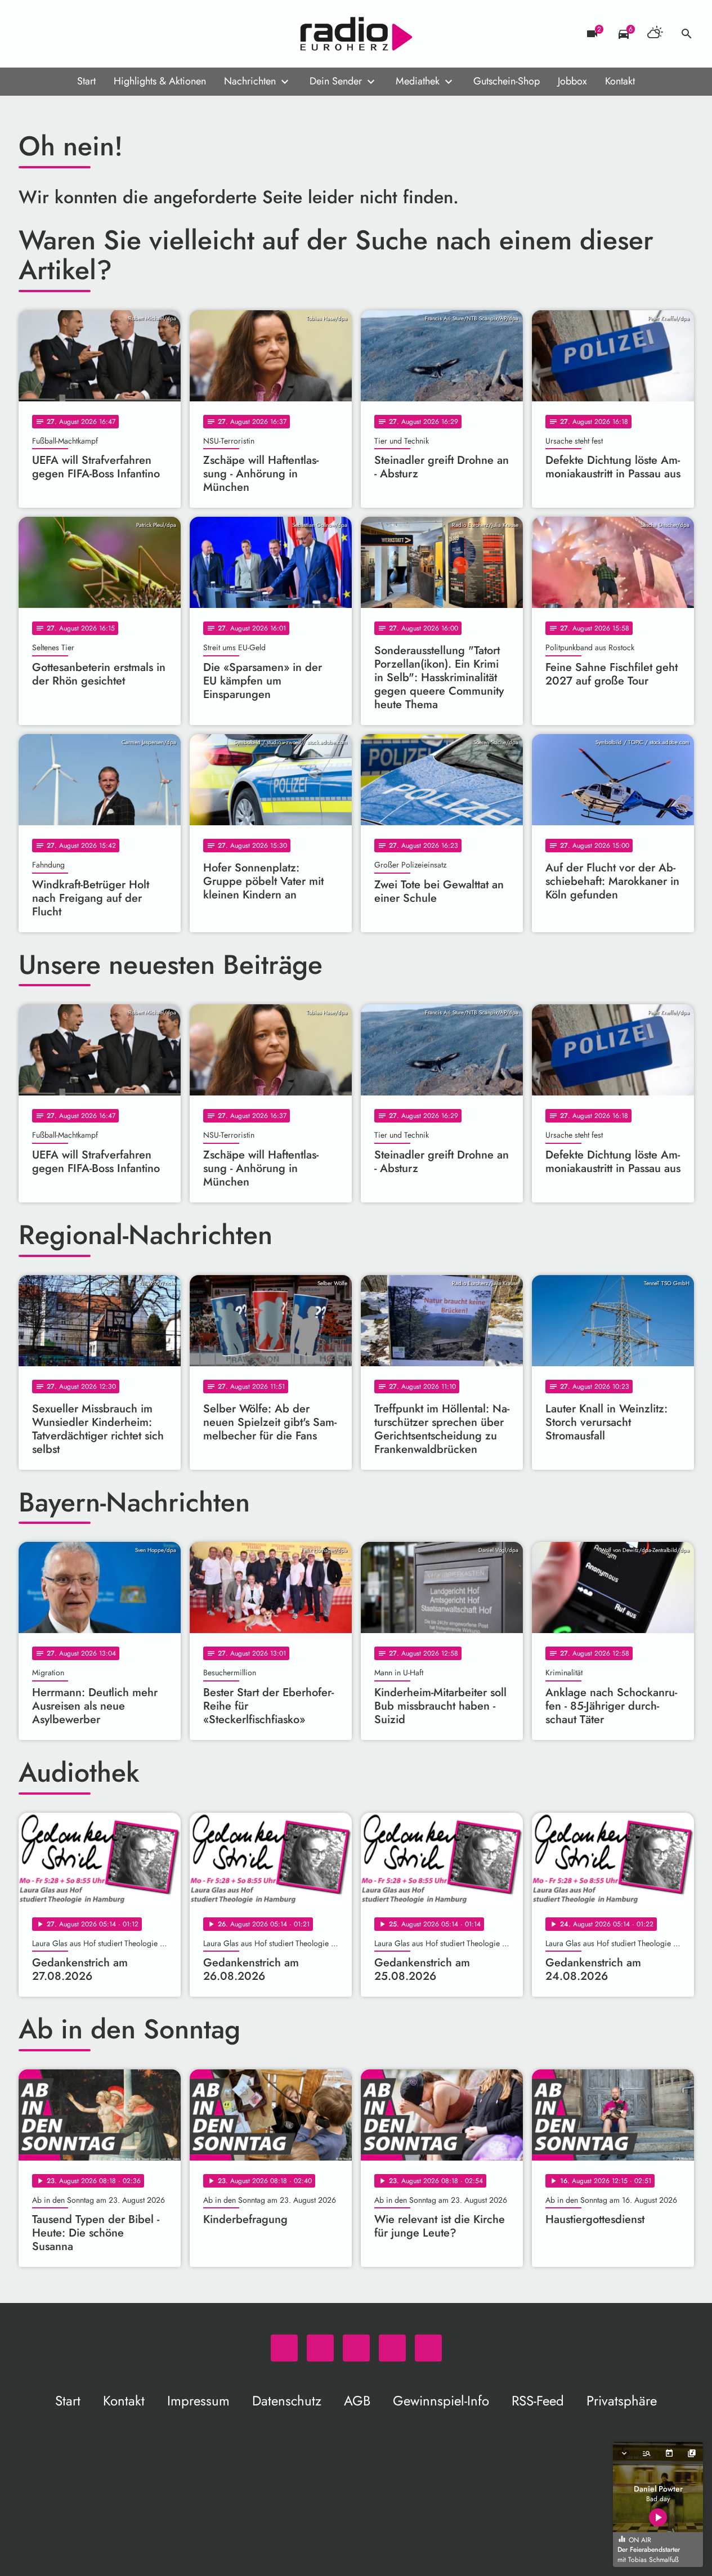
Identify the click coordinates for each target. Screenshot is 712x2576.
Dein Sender (336, 81)
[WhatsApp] (30, 34)
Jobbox (572, 81)
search (687, 34)
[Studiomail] (97, 34)
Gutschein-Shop (507, 81)
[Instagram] (75, 34)
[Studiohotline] (120, 34)
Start (86, 81)
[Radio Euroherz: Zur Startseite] (356, 34)
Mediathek (418, 81)
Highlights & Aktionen (160, 81)
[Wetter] (655, 34)
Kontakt (620, 81)
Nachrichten (250, 81)
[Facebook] (52, 34)
